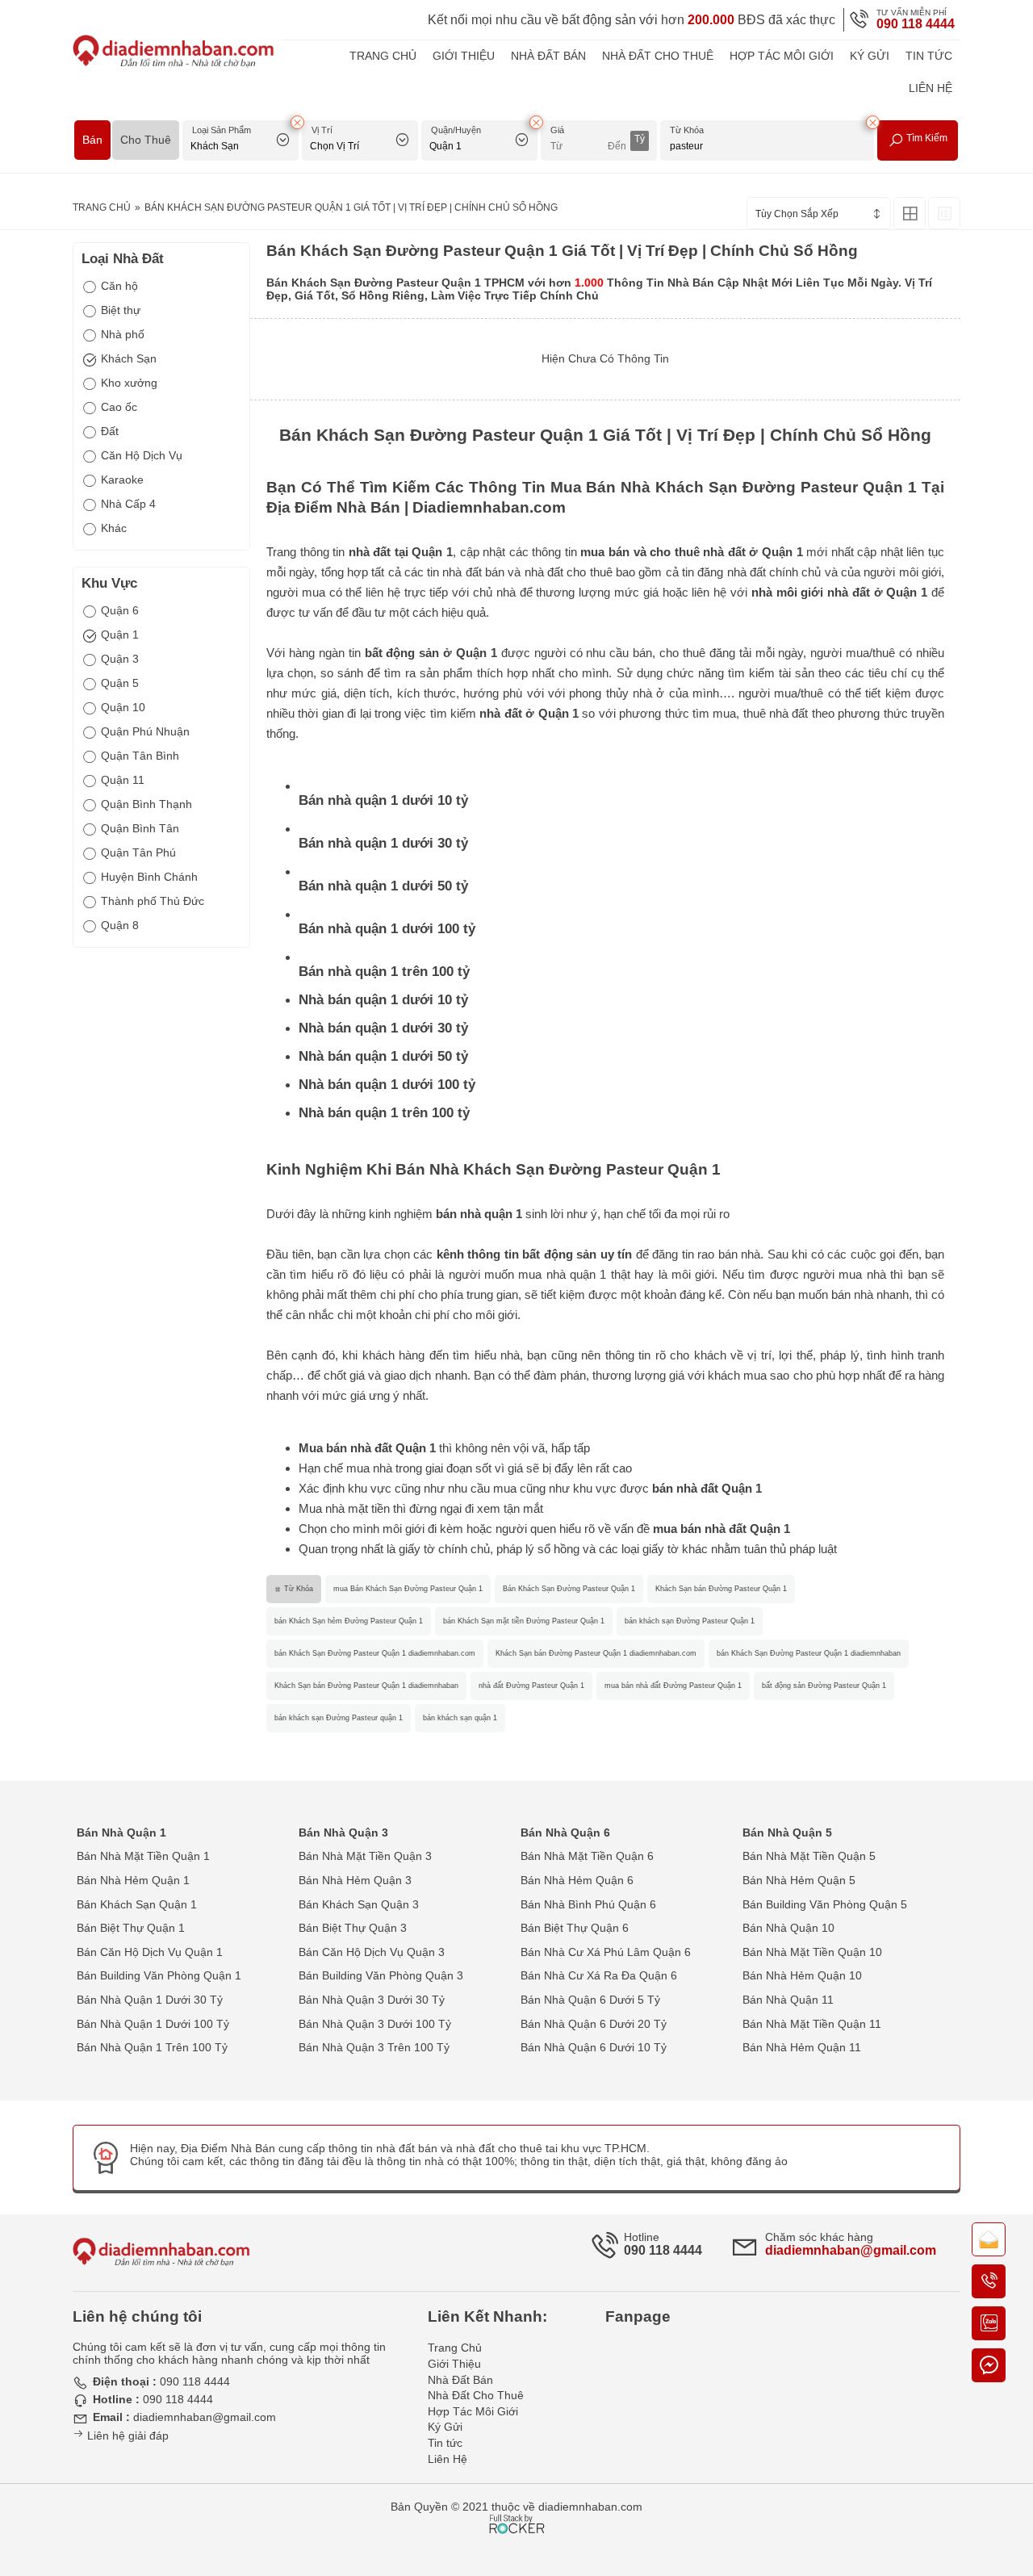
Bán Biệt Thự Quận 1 (131, 1928)
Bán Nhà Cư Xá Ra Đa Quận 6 (599, 1975)
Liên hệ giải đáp (126, 2436)
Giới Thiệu (464, 56)
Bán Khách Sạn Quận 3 (359, 1904)
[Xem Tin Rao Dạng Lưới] (910, 213)
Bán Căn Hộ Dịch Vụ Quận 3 (372, 1952)
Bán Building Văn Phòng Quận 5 (825, 1904)
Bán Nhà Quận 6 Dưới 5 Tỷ (590, 2000)
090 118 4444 (916, 24)
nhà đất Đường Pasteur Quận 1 (531, 1686)
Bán (92, 140)
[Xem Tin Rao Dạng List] (944, 213)
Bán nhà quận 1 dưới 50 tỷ (383, 886)
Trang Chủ (383, 56)
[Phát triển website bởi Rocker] (517, 2509)
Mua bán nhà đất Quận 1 (367, 1448)
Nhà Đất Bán (548, 56)
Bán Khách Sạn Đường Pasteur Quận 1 (569, 1589)
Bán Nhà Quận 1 (121, 1833)
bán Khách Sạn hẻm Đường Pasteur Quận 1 (349, 1621)
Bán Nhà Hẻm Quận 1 (133, 1880)
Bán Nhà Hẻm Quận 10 (802, 1975)
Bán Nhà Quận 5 (787, 1833)
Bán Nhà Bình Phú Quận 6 (588, 1904)
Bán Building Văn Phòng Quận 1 (159, 1975)
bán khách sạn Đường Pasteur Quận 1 (690, 1621)
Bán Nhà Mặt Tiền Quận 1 (143, 1856)
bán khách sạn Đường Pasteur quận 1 (339, 1718)
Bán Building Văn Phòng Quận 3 (381, 1975)
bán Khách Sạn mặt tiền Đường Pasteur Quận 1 (524, 1621)
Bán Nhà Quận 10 (788, 1928)
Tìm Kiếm (926, 138)
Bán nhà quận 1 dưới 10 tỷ (383, 800)
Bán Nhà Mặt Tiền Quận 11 (812, 2024)
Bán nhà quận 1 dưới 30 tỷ (383, 843)
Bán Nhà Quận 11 (788, 2000)
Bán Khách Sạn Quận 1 (137, 1904)
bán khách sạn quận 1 (460, 1718)
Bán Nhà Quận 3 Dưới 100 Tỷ (375, 2024)
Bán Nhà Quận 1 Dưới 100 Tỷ (153, 2024)
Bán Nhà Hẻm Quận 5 (799, 1880)
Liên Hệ (931, 88)
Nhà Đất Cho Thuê (658, 56)
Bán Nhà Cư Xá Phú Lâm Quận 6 (606, 1952)
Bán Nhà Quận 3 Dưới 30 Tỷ (372, 2000)
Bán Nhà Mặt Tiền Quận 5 (809, 1856)
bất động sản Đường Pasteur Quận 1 (824, 1686)
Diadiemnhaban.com (489, 507)
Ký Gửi (870, 56)
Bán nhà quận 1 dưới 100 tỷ (387, 929)
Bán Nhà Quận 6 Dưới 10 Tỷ (594, 2047)
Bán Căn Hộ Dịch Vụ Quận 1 (150, 1952)
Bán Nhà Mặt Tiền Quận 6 (587, 1856)
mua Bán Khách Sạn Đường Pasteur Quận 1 (408, 1589)
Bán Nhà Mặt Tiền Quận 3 (365, 1856)
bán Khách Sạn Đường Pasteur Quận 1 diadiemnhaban (809, 1653)
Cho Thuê (146, 140)
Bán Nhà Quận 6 (565, 1833)
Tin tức (929, 56)
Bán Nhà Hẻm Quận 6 (577, 1880)
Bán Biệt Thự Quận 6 (575, 1928)
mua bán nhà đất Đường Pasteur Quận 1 (673, 1686)
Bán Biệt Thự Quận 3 (353, 1928)
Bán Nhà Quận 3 (343, 1833)
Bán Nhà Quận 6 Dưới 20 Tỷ (594, 2024)
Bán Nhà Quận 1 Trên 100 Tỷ (152, 2047)
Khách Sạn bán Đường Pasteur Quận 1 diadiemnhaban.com (596, 1653)
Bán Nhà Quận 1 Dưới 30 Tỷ (150, 2000)
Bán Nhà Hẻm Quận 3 (355, 1880)
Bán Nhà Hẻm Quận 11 (802, 2047)
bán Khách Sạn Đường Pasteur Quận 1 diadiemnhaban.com (375, 1653)
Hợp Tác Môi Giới (782, 56)
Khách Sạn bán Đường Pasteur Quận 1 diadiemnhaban (366, 1686)
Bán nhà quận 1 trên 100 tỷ (384, 972)
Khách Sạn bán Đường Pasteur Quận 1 (721, 1589)
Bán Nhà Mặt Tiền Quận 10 (812, 1952)
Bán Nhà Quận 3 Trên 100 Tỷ (374, 2047)
